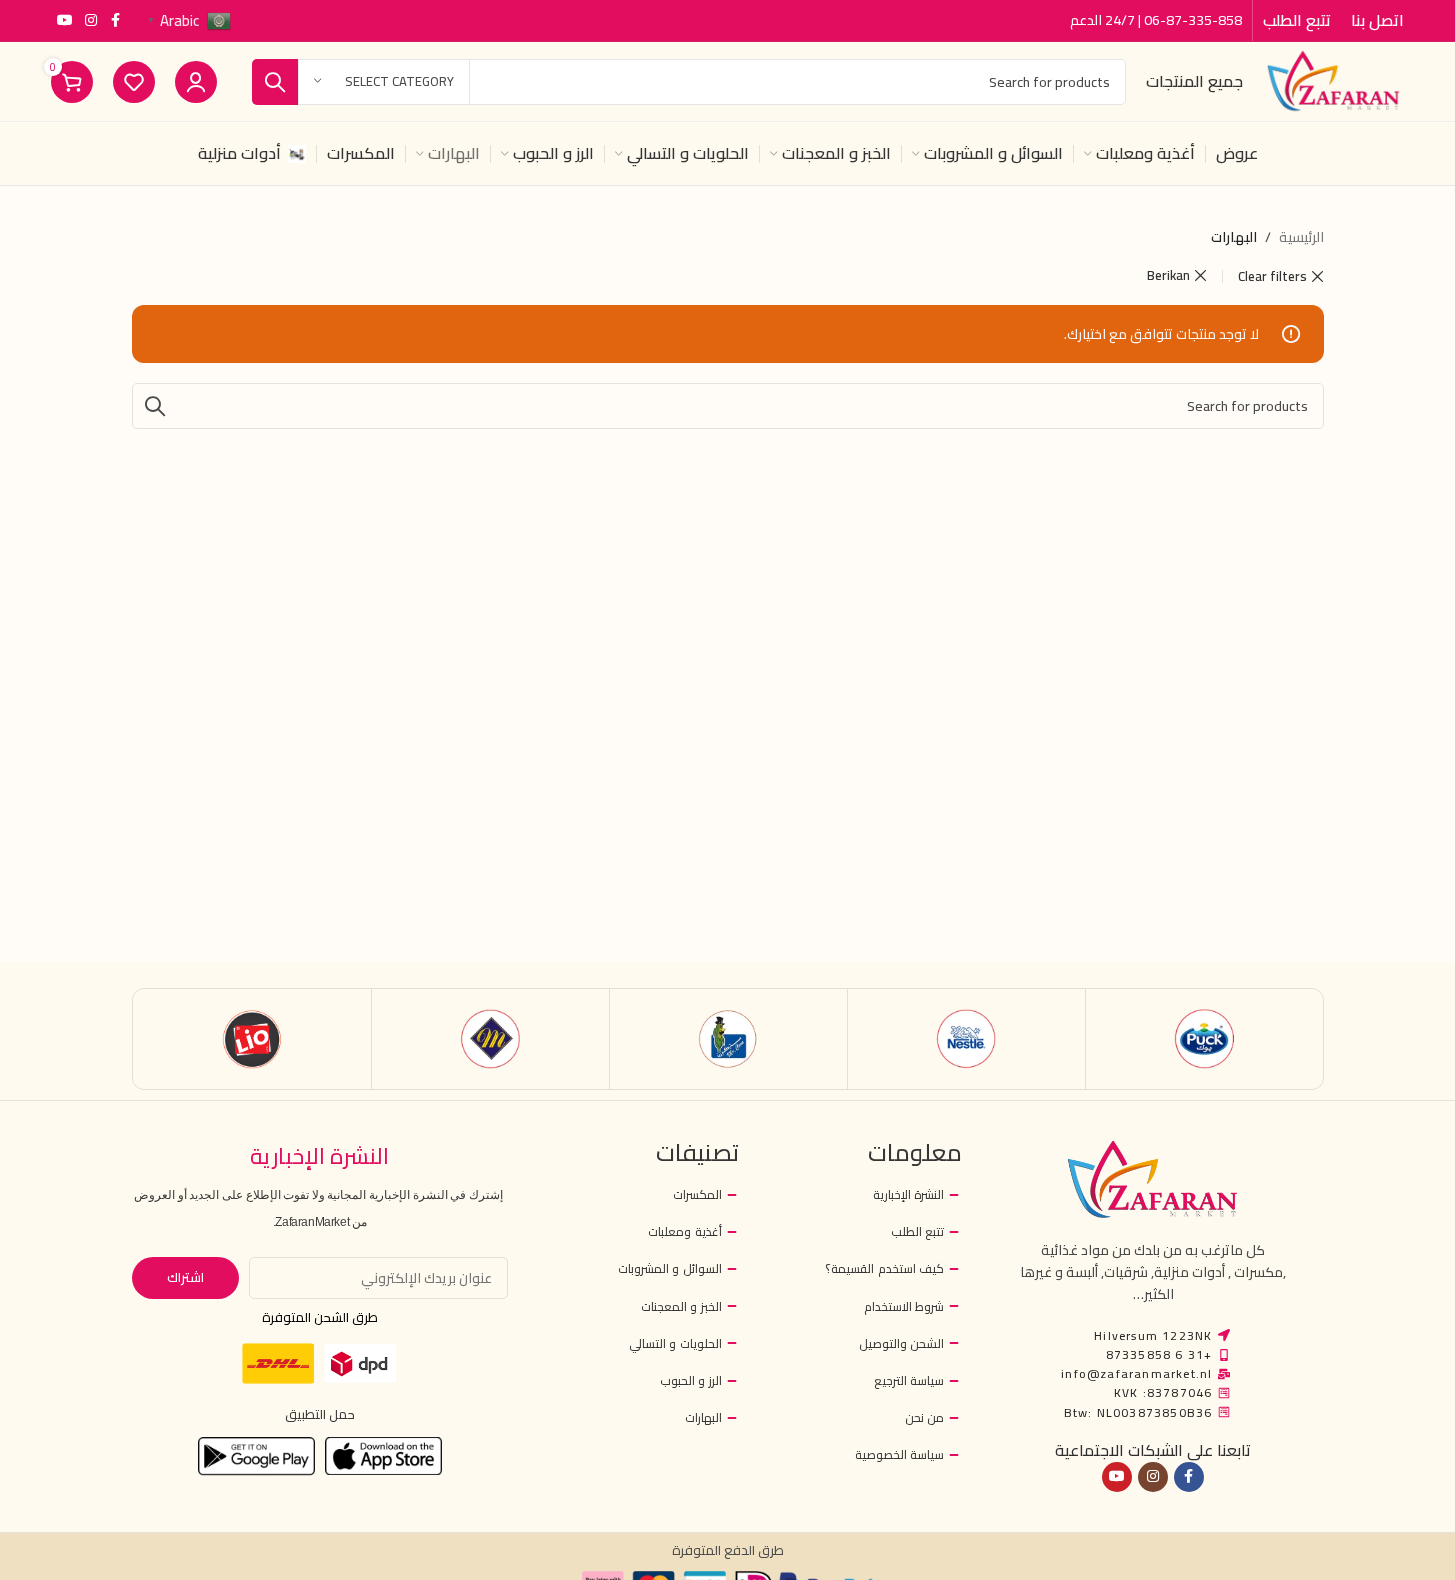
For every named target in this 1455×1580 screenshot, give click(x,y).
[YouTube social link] (65, 20)
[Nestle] (966, 1039)
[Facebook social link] (115, 20)
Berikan (1168, 275)
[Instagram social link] (91, 20)
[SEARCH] (275, 82)
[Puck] (1204, 1039)
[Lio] (252, 1039)
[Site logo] (1333, 80)
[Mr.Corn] (728, 1039)
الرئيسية (1301, 237)
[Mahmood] (490, 1039)
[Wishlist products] (134, 82)
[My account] (196, 82)
